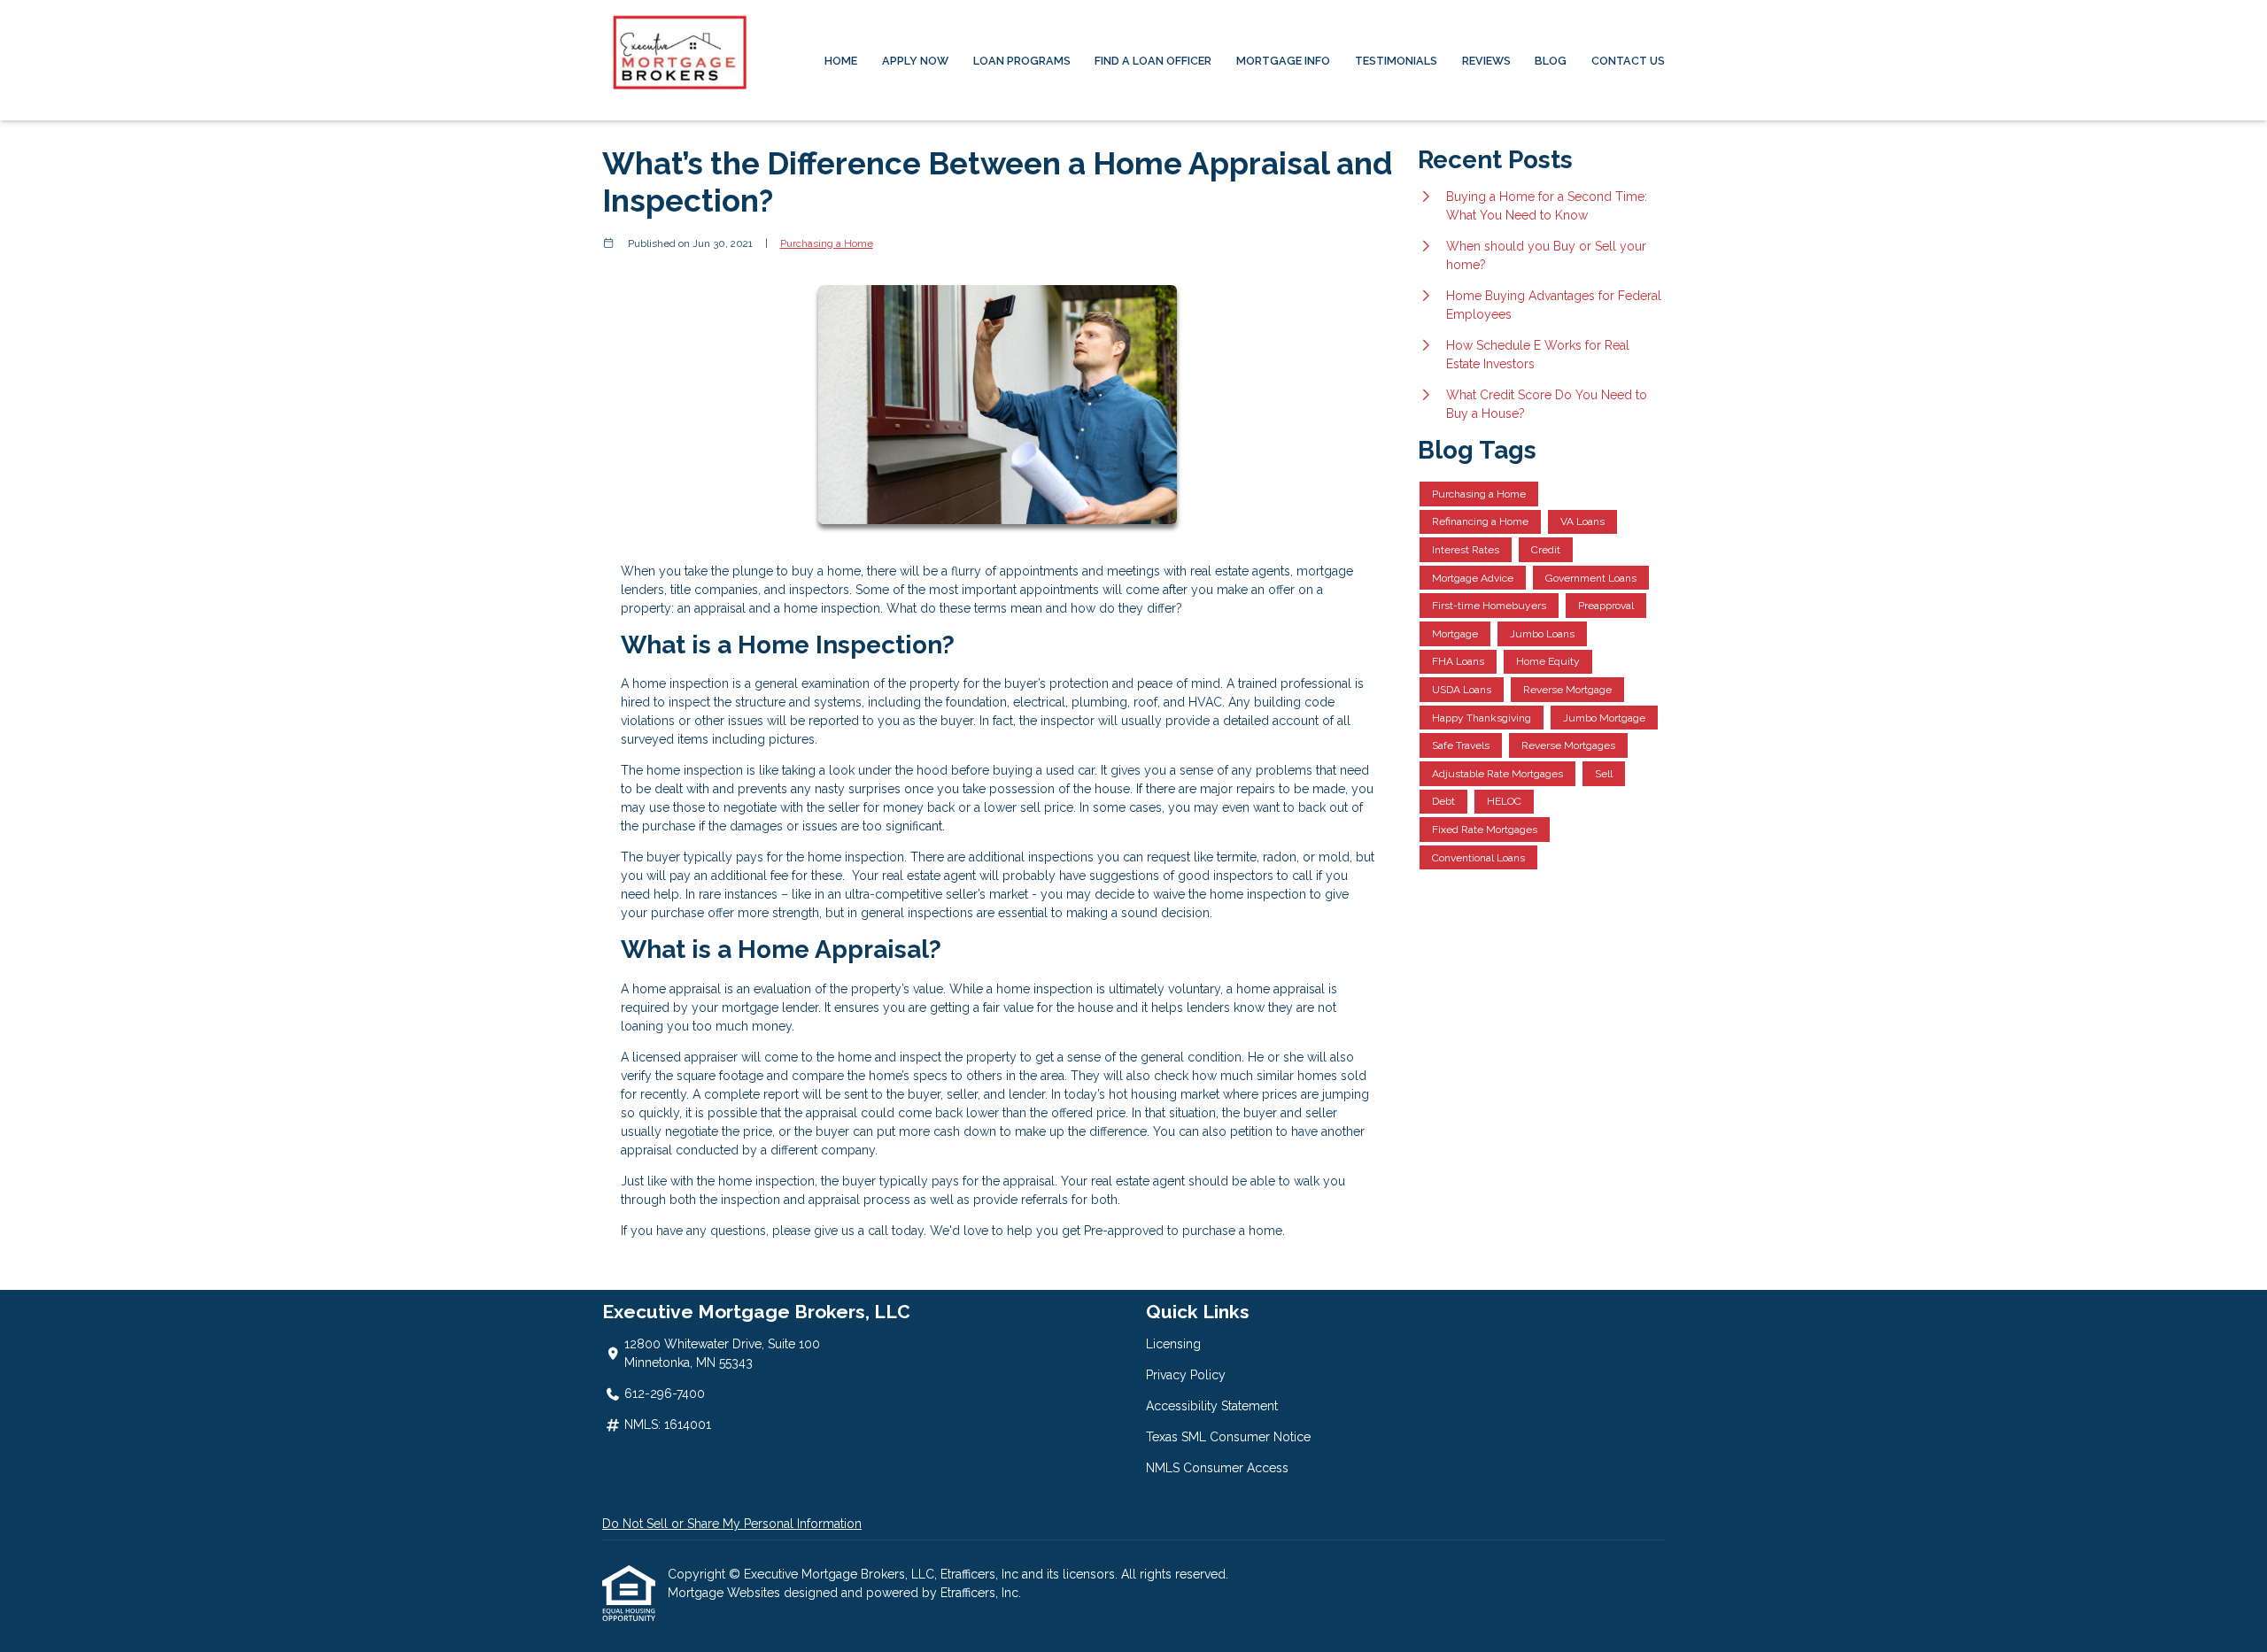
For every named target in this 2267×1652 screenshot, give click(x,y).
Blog (1551, 61)
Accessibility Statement (1212, 1406)
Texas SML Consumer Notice (1228, 1437)
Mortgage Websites (726, 1593)
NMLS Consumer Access (1217, 1468)
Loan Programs (1022, 61)
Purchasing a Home (827, 243)
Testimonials (1396, 61)
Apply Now (915, 61)
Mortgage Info (1283, 61)
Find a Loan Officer (1153, 61)
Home (841, 61)
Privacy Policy (1186, 1375)
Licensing (1173, 1344)
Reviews (1486, 61)
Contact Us (1628, 61)
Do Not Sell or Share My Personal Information (732, 1524)
